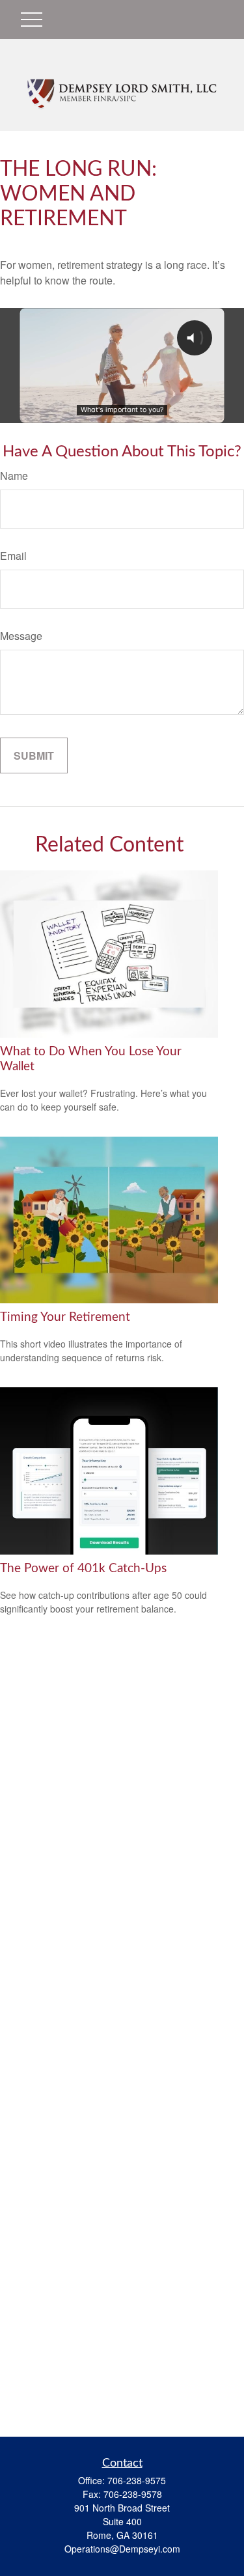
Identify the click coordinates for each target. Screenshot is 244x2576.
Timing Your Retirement (65, 1317)
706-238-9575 (137, 2480)
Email (13, 556)
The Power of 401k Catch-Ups (83, 1569)
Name (14, 476)
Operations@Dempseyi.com (122, 2549)
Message (21, 636)
